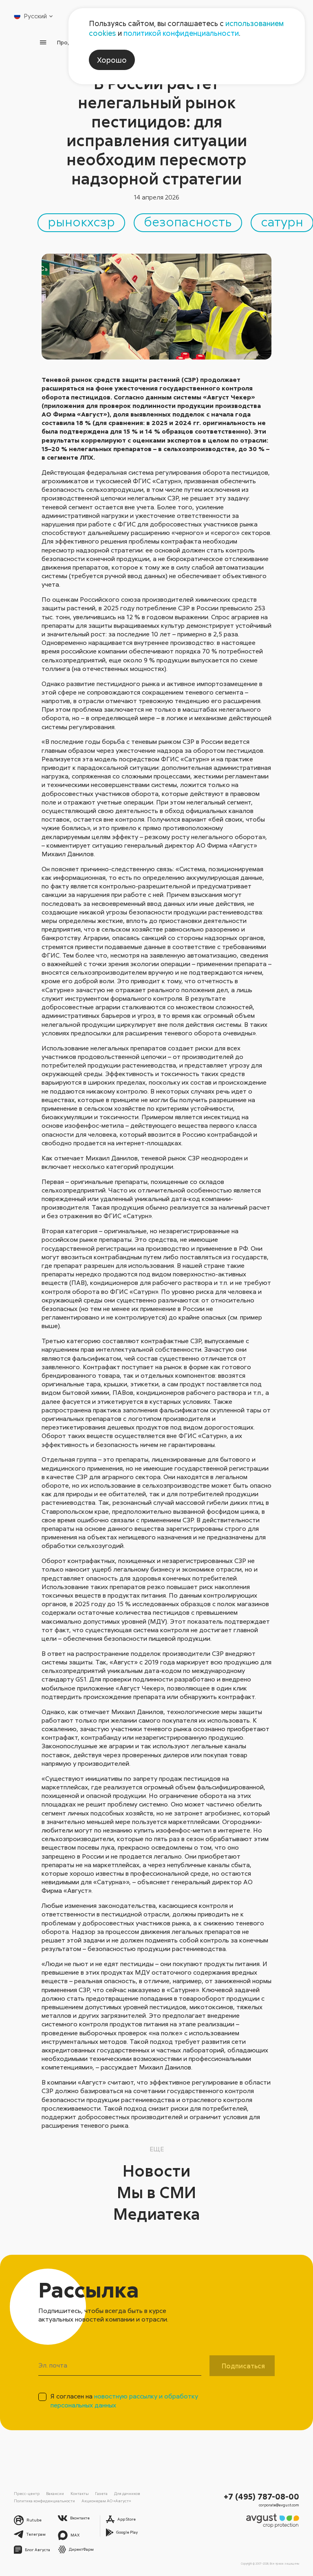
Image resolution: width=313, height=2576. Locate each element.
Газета (101, 2493)
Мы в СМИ (156, 2192)
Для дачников (127, 2493)
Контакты (80, 2493)
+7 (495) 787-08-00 (261, 2496)
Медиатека (157, 2214)
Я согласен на (124, 2400)
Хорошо (112, 60)
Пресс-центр (27, 2493)
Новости (156, 2170)
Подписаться (243, 2366)
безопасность (188, 221)
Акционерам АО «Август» (106, 2501)
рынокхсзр (81, 221)
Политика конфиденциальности (44, 2501)
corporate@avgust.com (279, 2505)
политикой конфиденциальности (181, 33)
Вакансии (55, 2493)
